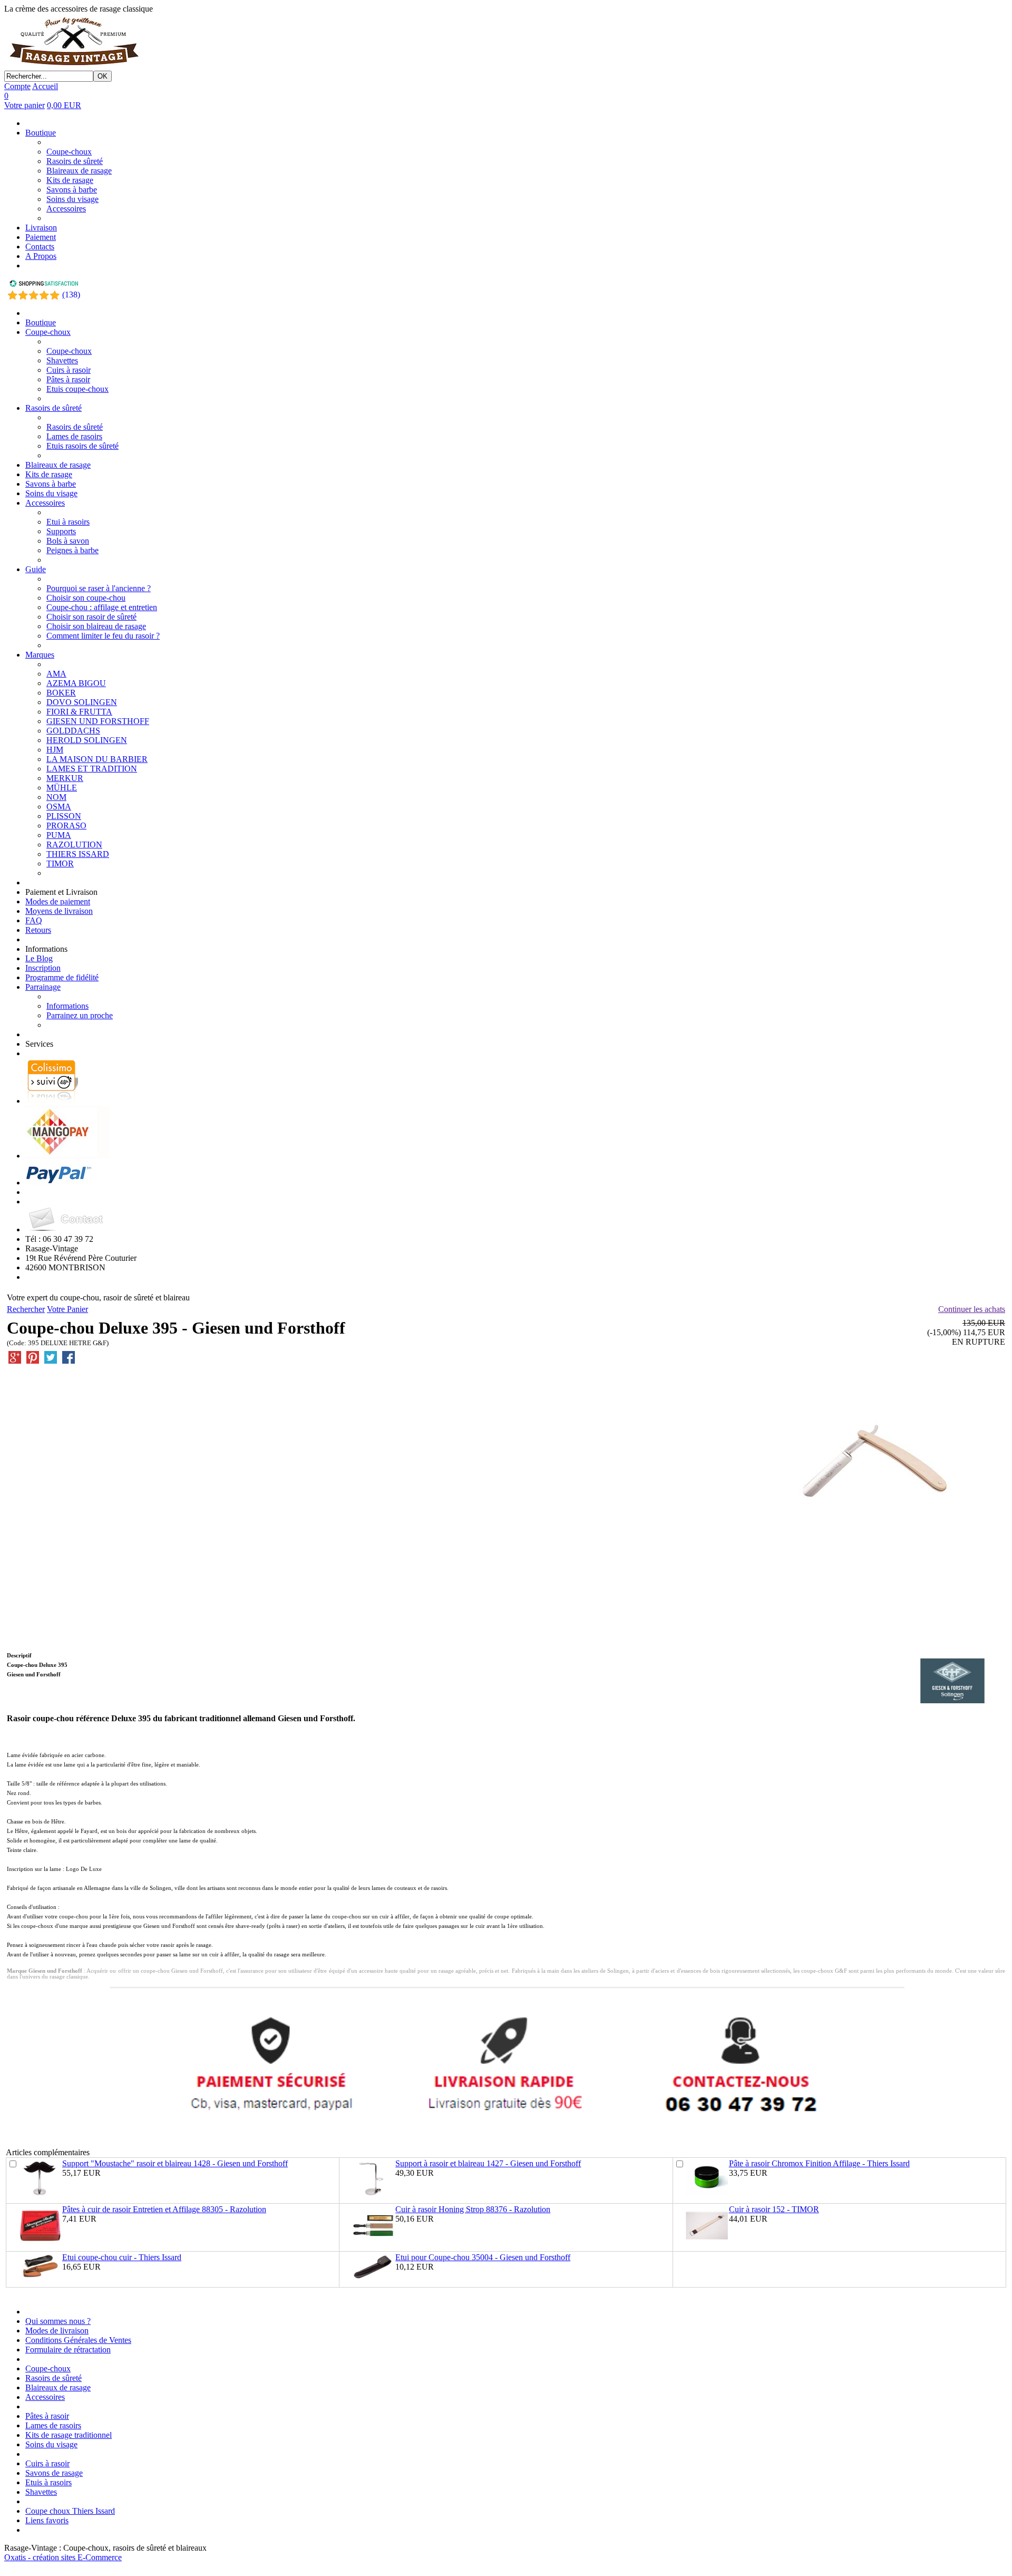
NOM (56, 797)
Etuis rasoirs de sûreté (82, 446)
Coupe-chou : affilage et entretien (102, 607)
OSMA (59, 807)
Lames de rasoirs (74, 436)
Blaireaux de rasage (79, 171)
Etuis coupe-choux (77, 389)
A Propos (41, 256)
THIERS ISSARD (78, 854)
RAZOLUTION (74, 845)
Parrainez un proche (80, 1015)
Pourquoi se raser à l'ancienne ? (99, 588)
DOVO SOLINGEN (82, 702)
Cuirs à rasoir (69, 370)
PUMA (59, 835)
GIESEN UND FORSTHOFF (98, 721)
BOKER (61, 693)
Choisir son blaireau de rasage (96, 626)
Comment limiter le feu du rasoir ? (103, 636)
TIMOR (60, 864)
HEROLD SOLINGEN (87, 740)
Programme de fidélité (62, 977)
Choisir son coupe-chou (86, 598)
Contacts (40, 247)
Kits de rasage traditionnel (69, 2435)
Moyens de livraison (59, 911)
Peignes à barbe (72, 550)
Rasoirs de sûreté (75, 161)
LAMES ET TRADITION (92, 769)
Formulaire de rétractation (68, 2350)
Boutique (41, 133)
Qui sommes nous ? (58, 2321)
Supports (61, 531)
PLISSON (64, 816)
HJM (55, 750)
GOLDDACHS (73, 731)
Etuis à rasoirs (48, 2482)
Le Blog (39, 958)
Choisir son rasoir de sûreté (91, 617)
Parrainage (43, 987)
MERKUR (65, 778)
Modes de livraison (57, 2331)
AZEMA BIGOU (76, 683)
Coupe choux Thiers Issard (70, 2511)
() (71, 295)
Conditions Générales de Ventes (78, 2340)
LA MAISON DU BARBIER (97, 759)
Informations (67, 1006)
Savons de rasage (54, 2473)
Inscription (43, 968)
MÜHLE (62, 788)
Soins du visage (72, 199)
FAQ (34, 920)
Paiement (41, 237)
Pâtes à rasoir (68, 379)
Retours (38, 930)
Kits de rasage (70, 180)
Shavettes (62, 360)
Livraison (41, 228)
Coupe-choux (69, 152)
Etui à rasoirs (68, 522)
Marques (40, 655)
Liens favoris (47, 2520)
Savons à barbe (72, 190)
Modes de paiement (58, 901)
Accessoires (66, 209)
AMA (56, 674)
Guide (36, 569)
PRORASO (66, 826)
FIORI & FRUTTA (79, 712)
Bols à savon (68, 541)
